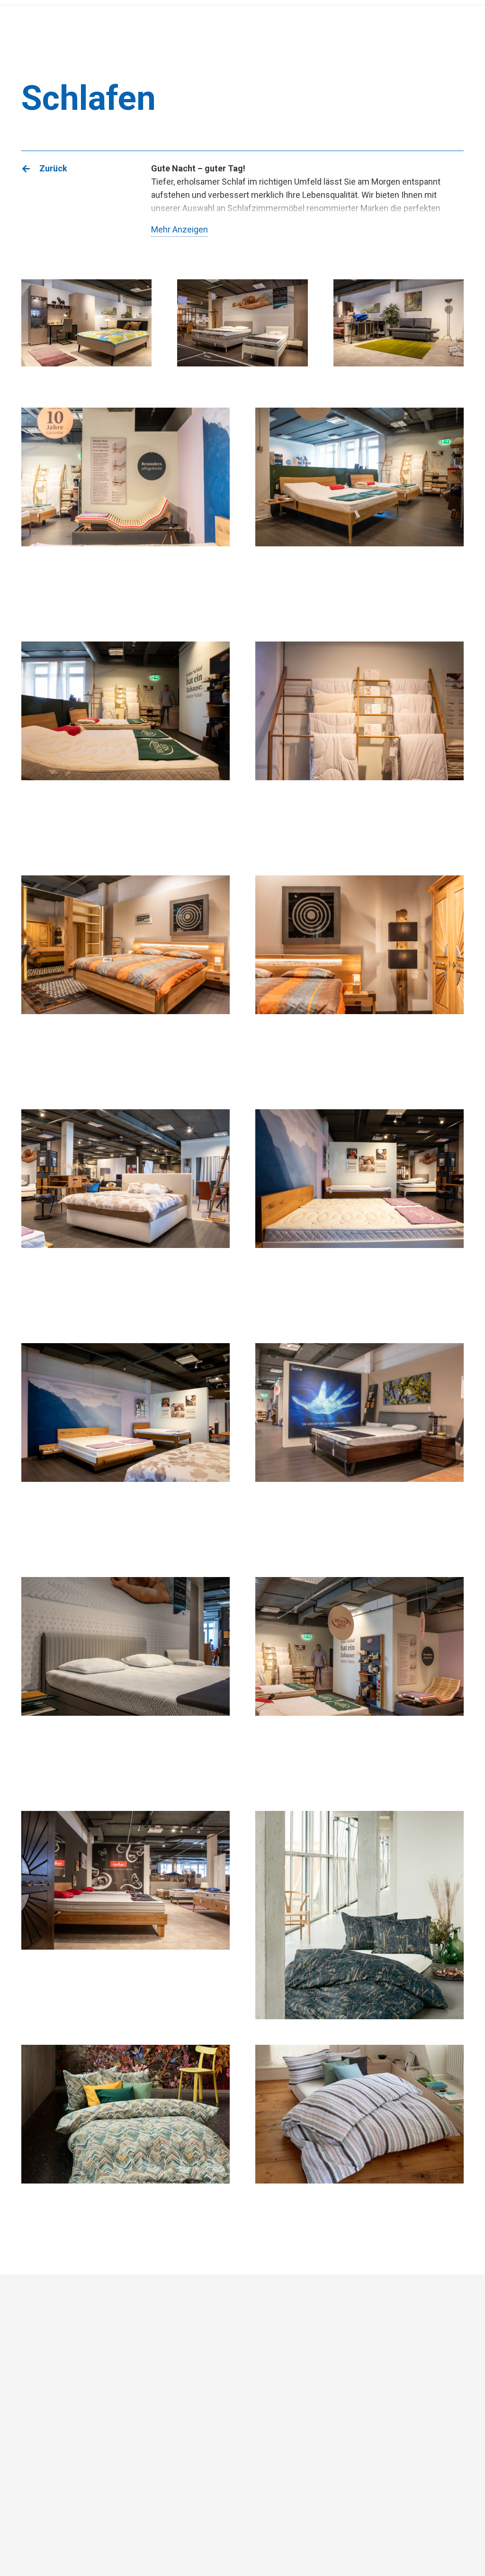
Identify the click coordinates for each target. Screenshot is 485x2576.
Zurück (53, 168)
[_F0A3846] (359, 1447)
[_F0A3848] (126, 1213)
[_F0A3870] (359, 746)
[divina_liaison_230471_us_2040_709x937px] (359, 2149)
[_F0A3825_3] (126, 980)
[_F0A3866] (359, 1681)
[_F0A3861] (359, 512)
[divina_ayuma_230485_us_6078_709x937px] (359, 1915)
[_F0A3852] (126, 1447)
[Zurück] (30, 169)
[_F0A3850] (359, 1213)
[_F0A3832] (359, 980)
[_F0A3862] (126, 746)
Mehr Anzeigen (180, 229)
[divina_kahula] (126, 2149)
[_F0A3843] (126, 1681)
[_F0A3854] (126, 512)
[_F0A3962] (126, 1915)
